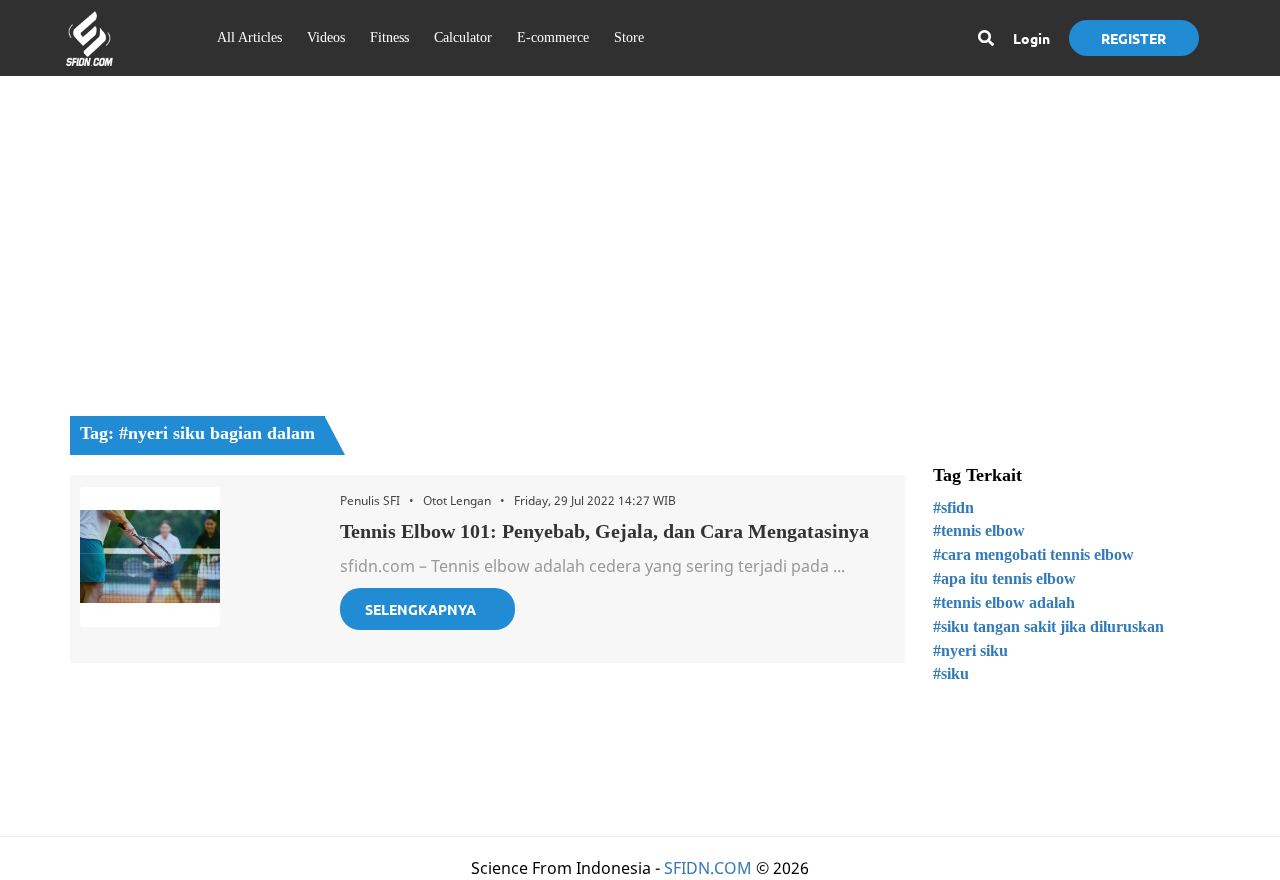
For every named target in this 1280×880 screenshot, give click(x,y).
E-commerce (553, 37)
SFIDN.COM (708, 868)
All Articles (249, 37)
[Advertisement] (640, 236)
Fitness (389, 37)
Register (1133, 38)
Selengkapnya (420, 609)
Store (629, 37)
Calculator (463, 37)
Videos (326, 37)
